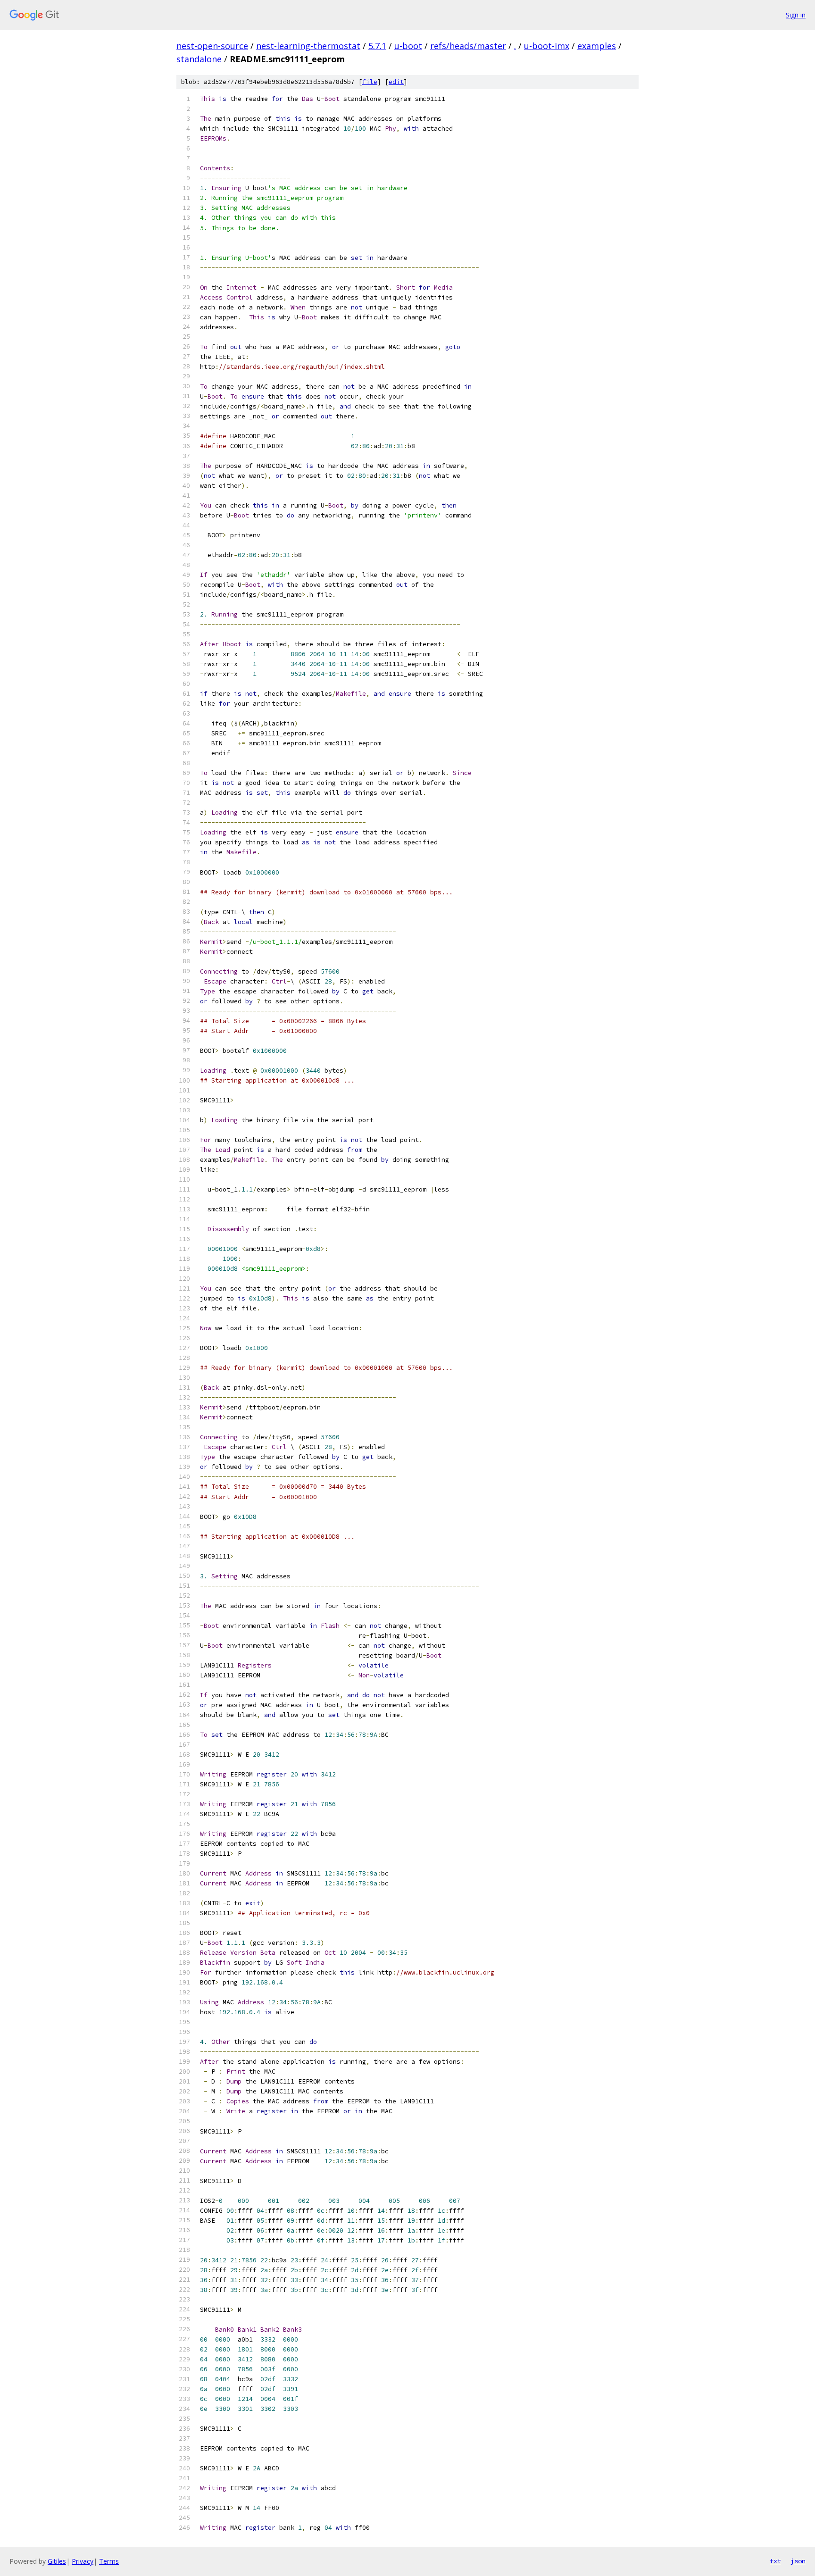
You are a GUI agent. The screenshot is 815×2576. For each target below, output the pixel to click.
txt (775, 2561)
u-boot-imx (547, 46)
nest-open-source (212, 46)
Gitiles (57, 2561)
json (798, 2561)
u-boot (408, 46)
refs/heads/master (468, 46)
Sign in (796, 15)
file (370, 82)
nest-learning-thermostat (308, 46)
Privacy (83, 2561)
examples (597, 46)
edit (396, 82)
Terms (109, 2561)
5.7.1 (377, 46)
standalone (199, 59)
